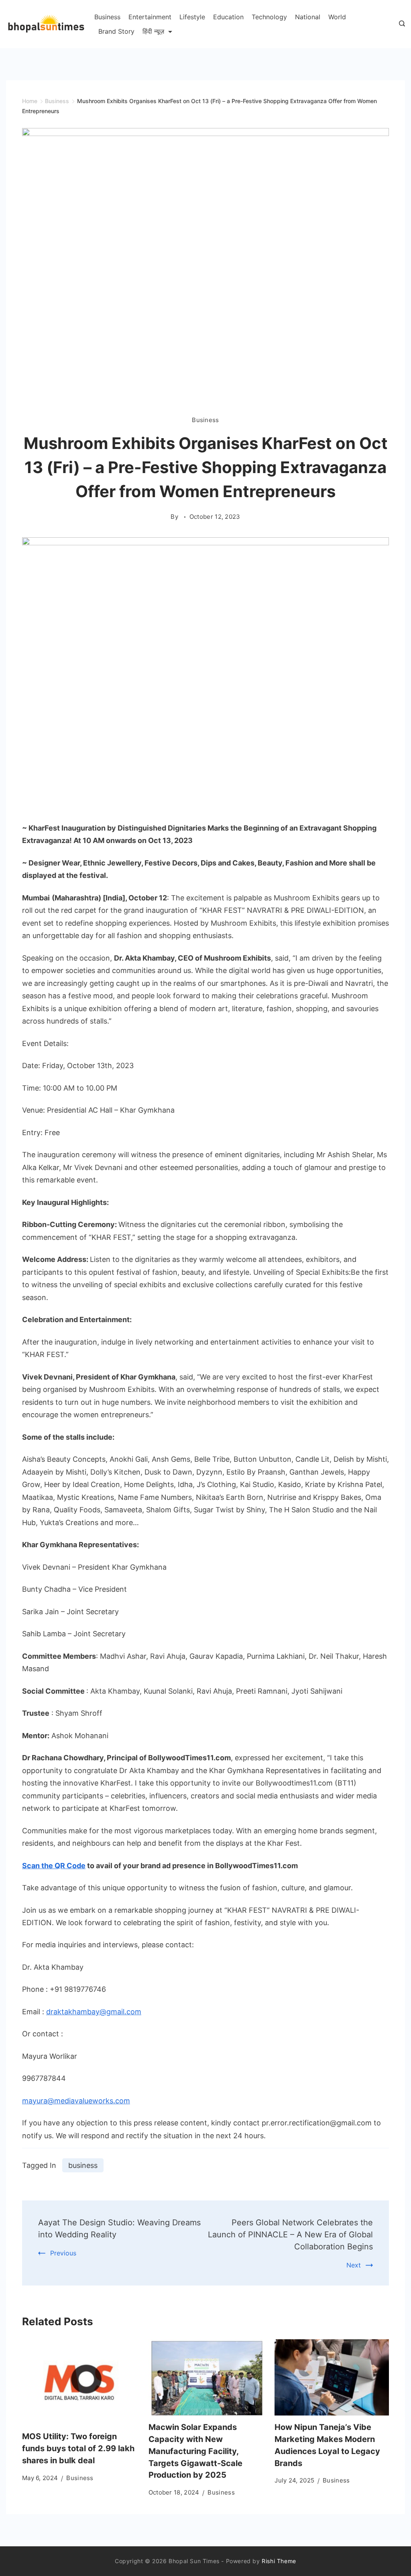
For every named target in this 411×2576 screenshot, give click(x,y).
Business (107, 17)
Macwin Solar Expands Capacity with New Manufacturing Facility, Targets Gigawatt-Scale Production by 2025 (195, 2451)
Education (228, 17)
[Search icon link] (400, 24)
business (83, 2165)
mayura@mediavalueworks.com (76, 2101)
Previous (63, 2253)
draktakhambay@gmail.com (94, 2012)
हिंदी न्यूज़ (153, 31)
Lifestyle (192, 17)
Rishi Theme (279, 2561)
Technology (269, 17)
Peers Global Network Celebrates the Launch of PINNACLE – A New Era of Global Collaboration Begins (290, 2235)
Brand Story (116, 31)
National (308, 17)
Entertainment (150, 17)
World (337, 17)
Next (354, 2265)
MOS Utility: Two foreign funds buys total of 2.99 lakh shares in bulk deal (78, 2448)
